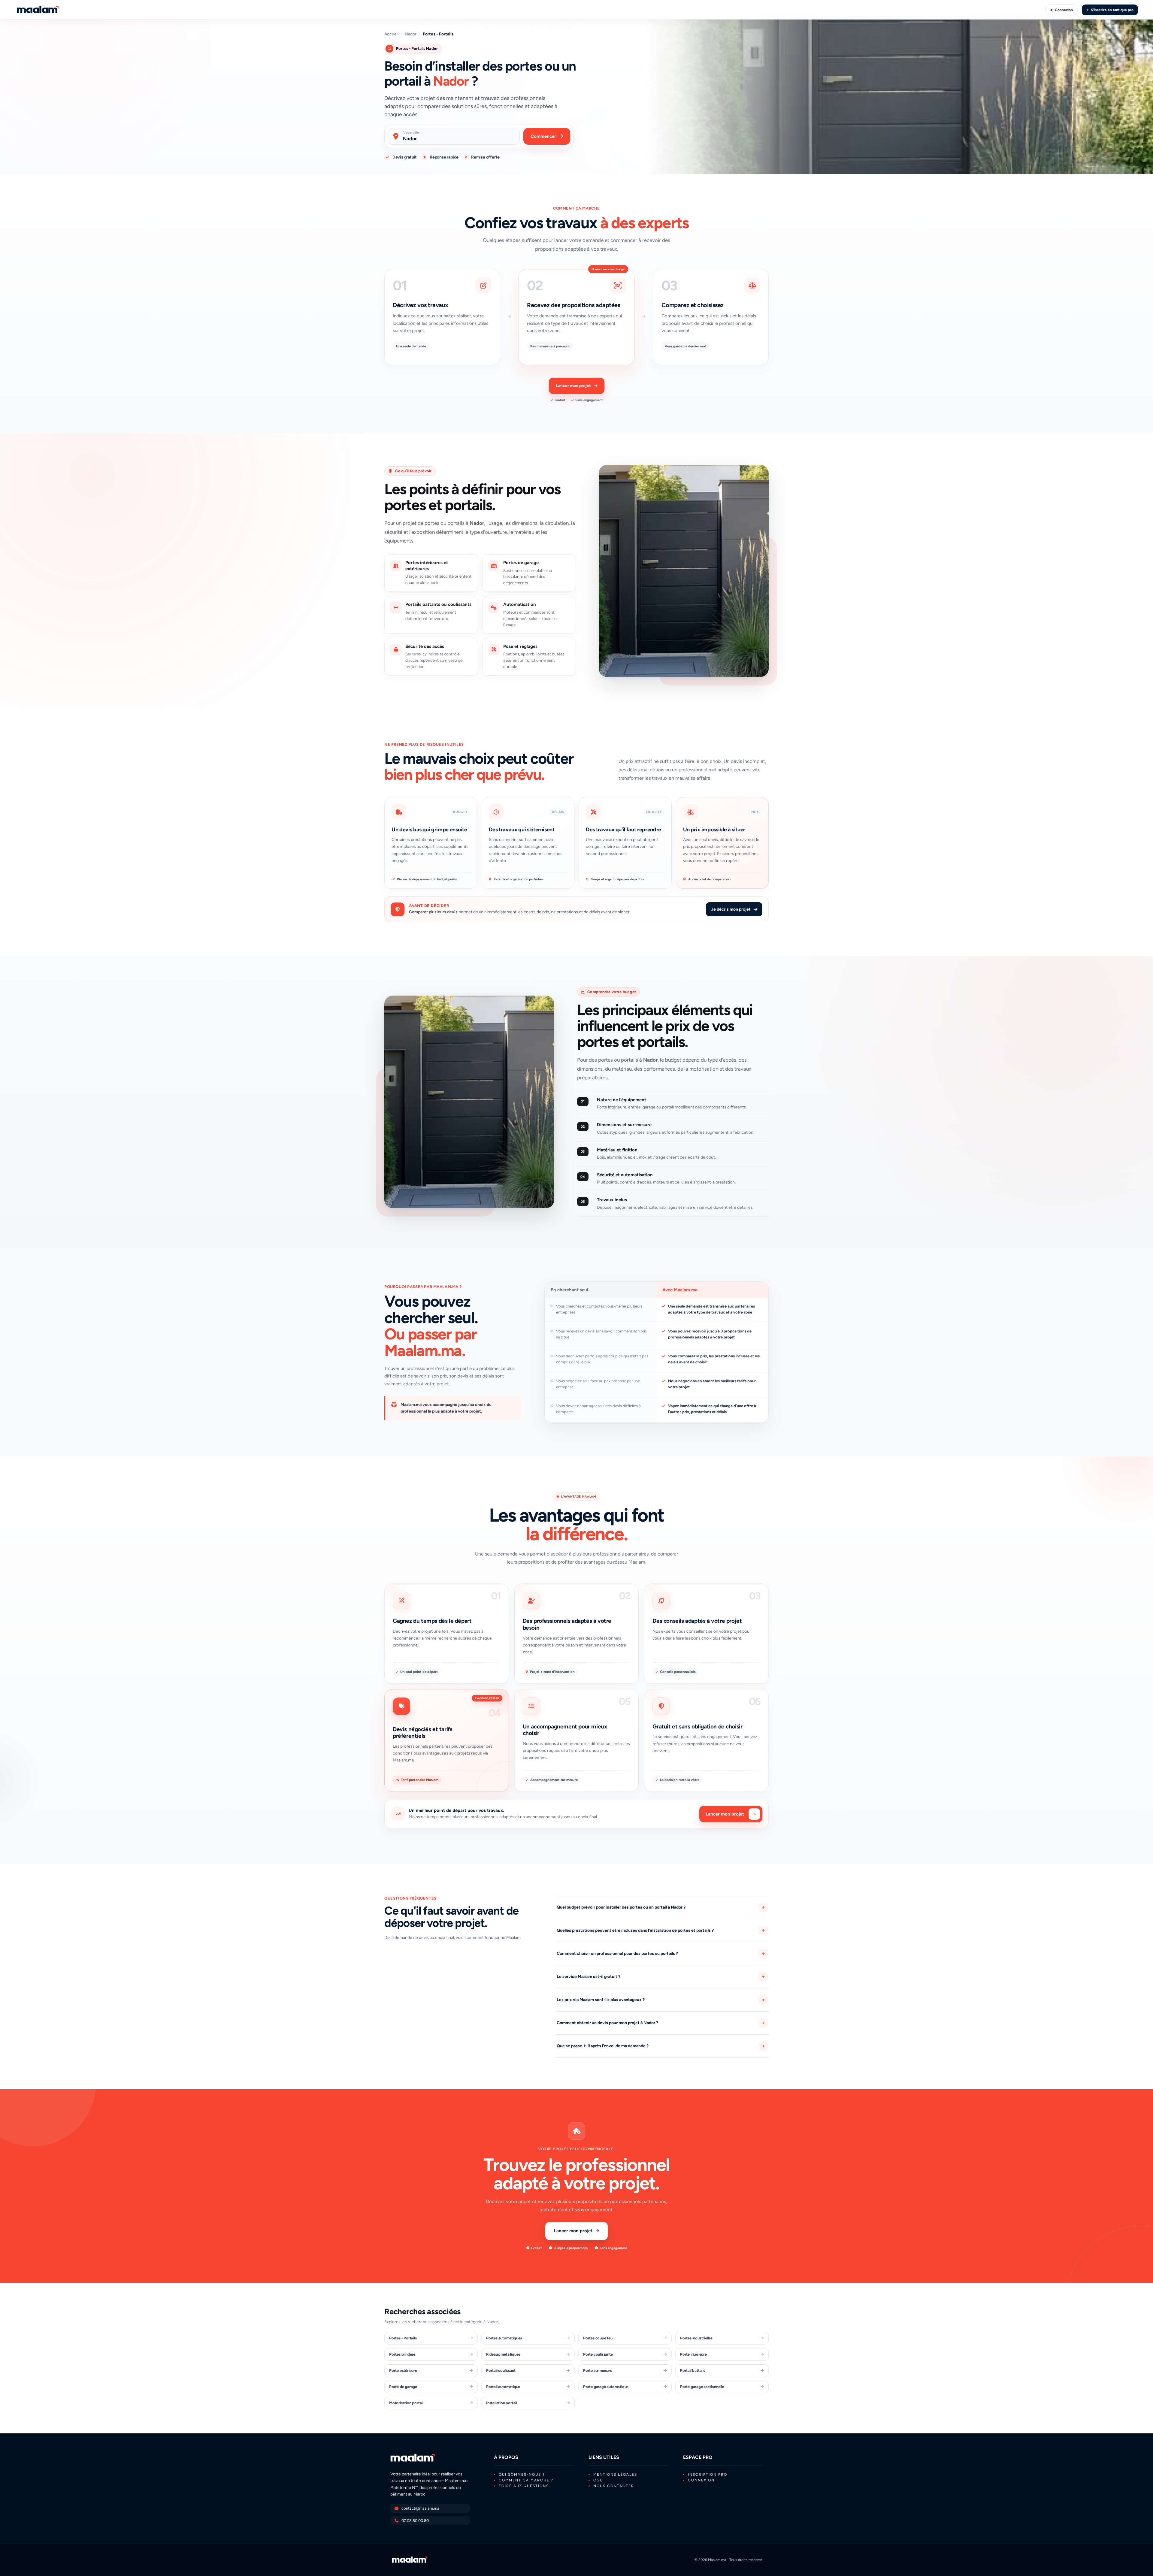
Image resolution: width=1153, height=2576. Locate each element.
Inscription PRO (708, 2475)
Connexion (1064, 10)
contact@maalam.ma (420, 2508)
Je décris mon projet (731, 909)
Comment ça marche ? (526, 2480)
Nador (411, 34)
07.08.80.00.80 (415, 2521)
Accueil (391, 34)
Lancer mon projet (573, 386)
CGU (598, 2480)
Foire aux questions (524, 2486)
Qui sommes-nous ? (522, 2475)
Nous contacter (614, 2486)
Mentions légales (615, 2475)
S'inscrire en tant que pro (1112, 10)
